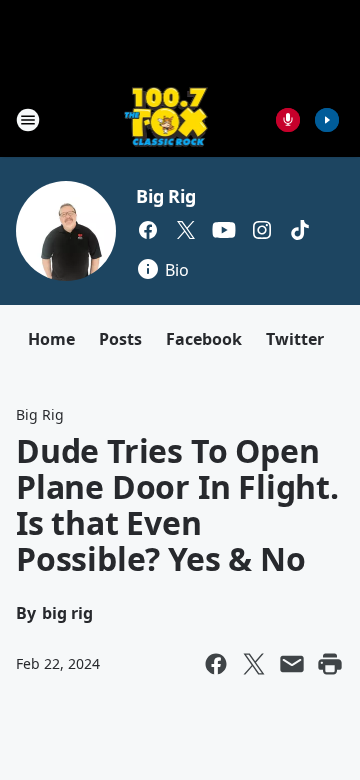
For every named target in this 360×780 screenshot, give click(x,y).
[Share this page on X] (254, 664)
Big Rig (166, 196)
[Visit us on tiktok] (300, 230)
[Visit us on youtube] (224, 230)
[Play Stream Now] (327, 120)
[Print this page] (330, 664)
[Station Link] (166, 119)
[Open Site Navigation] (28, 120)
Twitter (295, 339)
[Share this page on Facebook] (216, 664)
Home (51, 339)
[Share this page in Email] (292, 664)
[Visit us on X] (186, 230)
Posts (120, 339)
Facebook (204, 339)
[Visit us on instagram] (262, 230)
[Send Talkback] (288, 120)
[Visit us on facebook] (148, 230)
